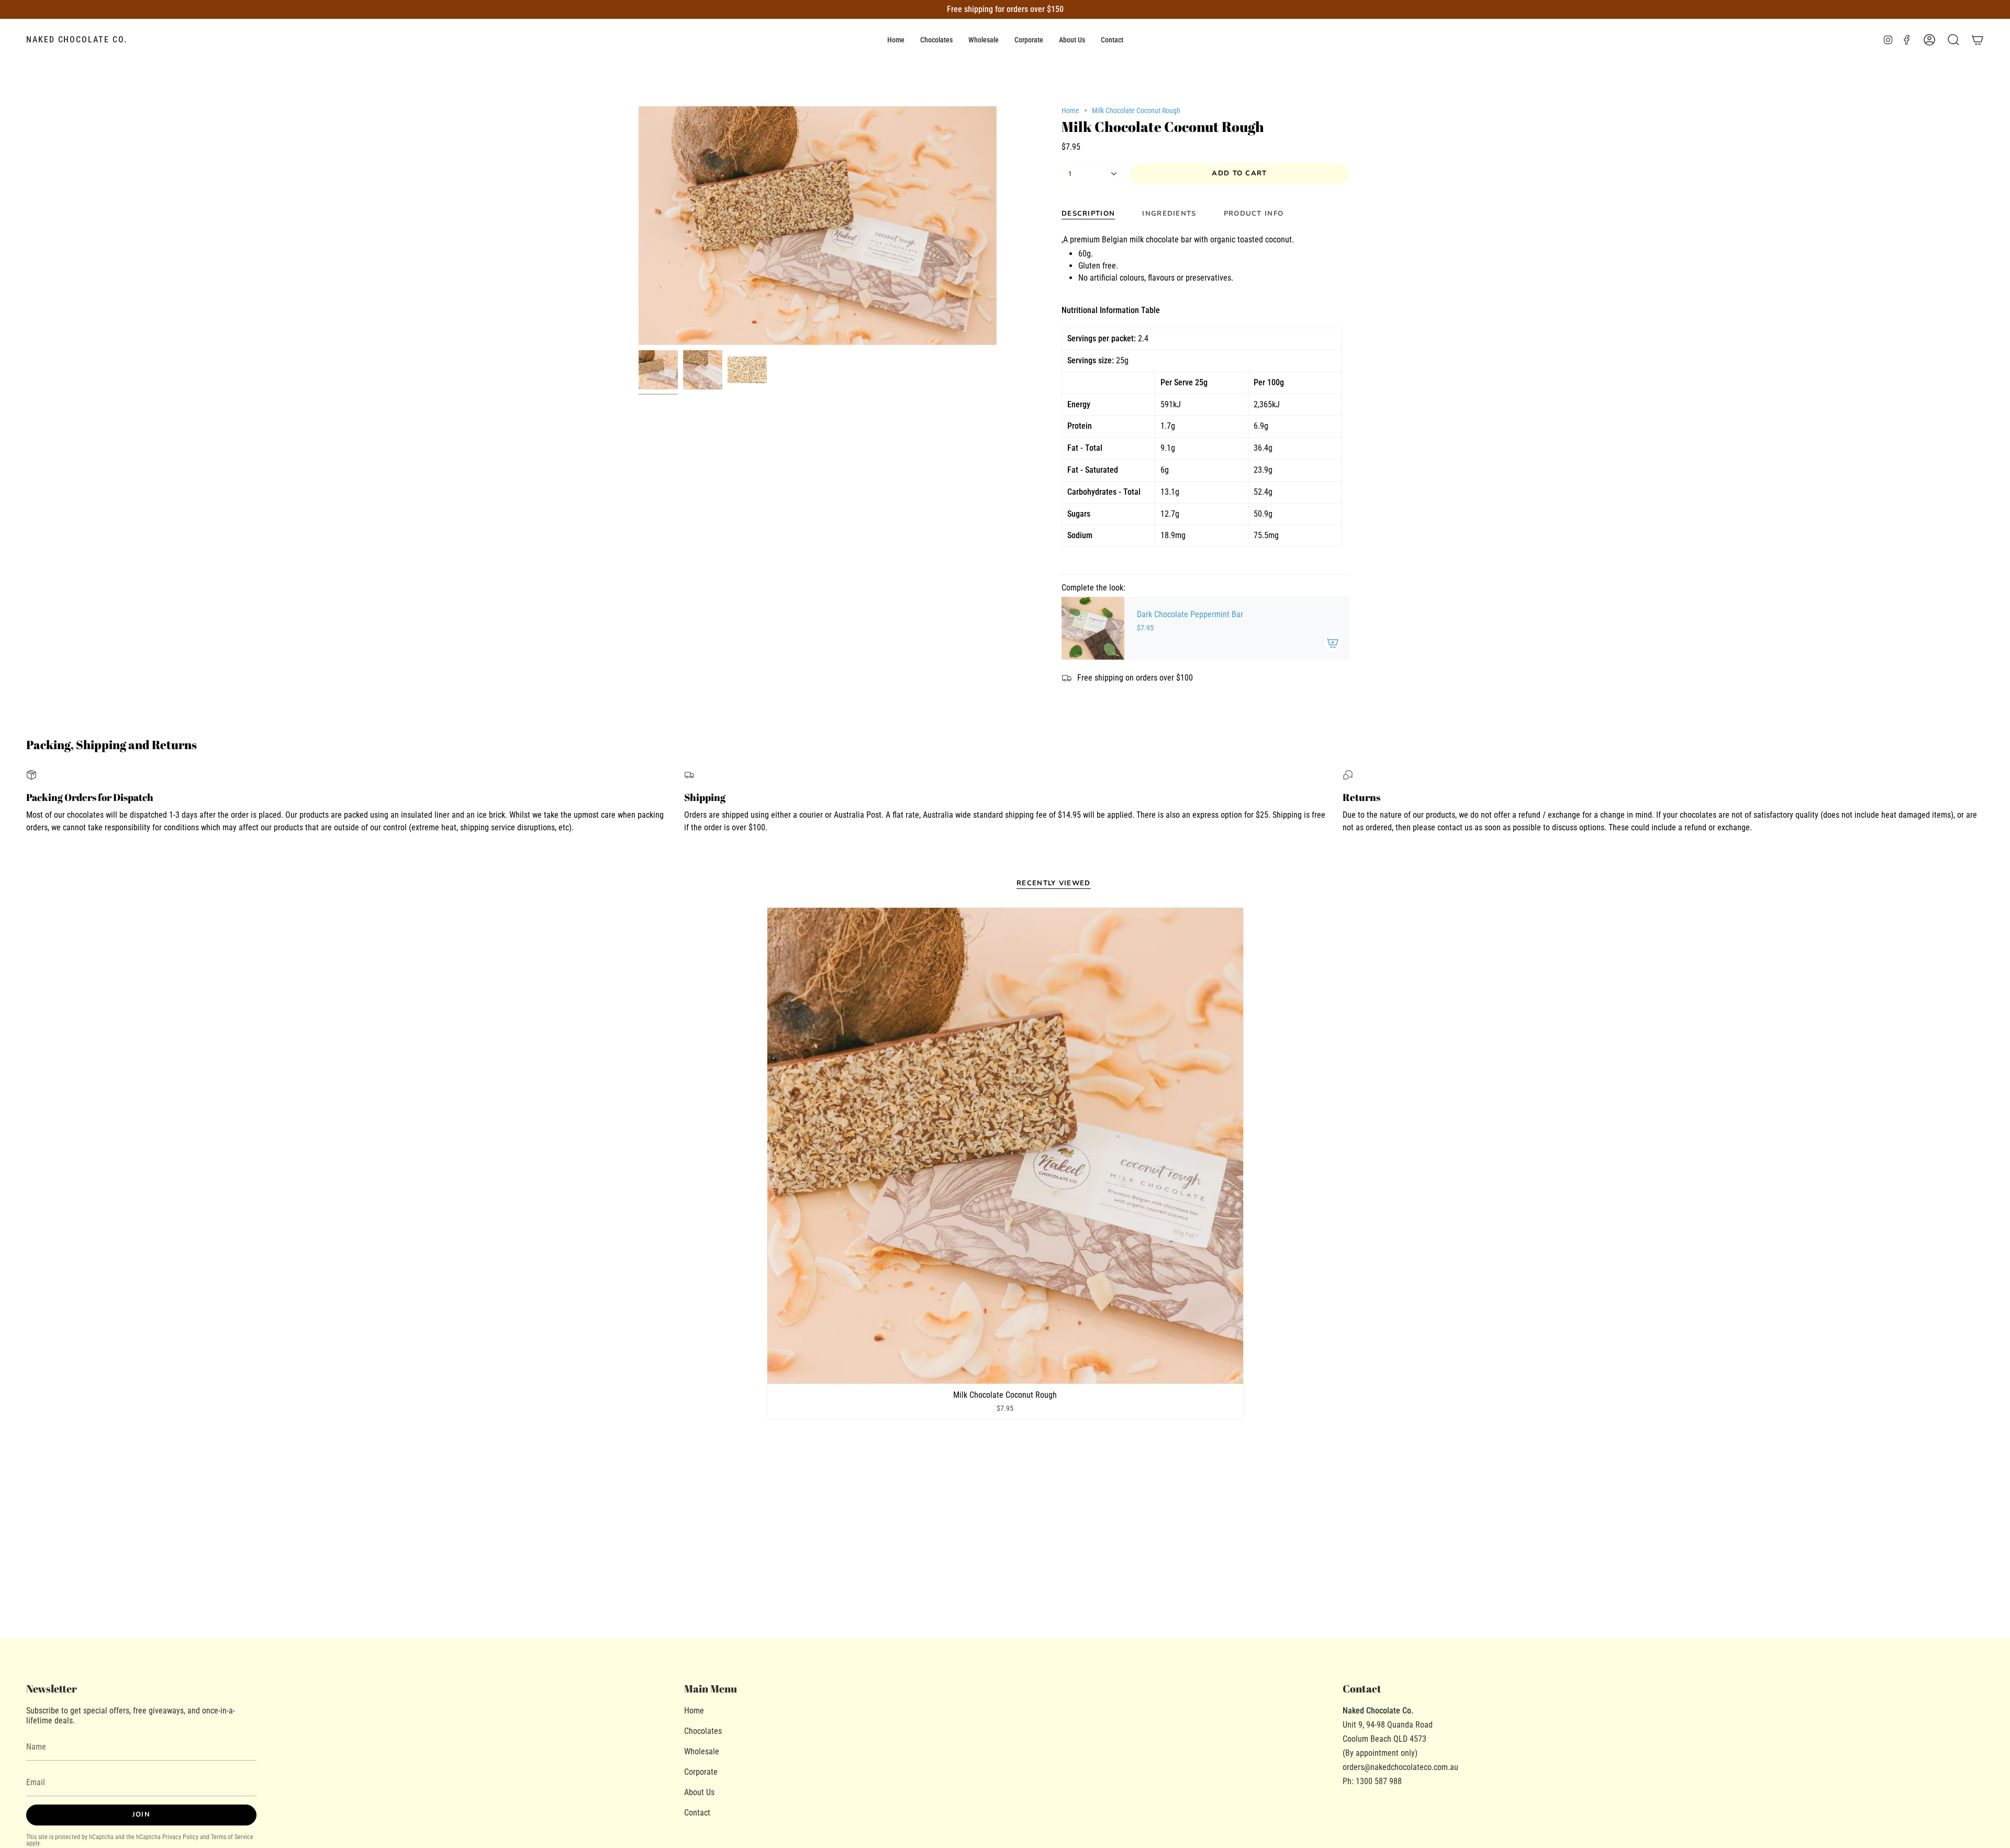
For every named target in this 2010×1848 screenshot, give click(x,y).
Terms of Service (232, 1837)
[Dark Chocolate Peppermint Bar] (1093, 628)
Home (1070, 110)
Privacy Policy (180, 1837)
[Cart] (1978, 40)
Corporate (701, 1772)
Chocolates (703, 1731)
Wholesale (702, 1751)
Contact (697, 1813)
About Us (699, 1792)
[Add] (1333, 643)
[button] (936, 40)
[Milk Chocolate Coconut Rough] (1005, 1146)
